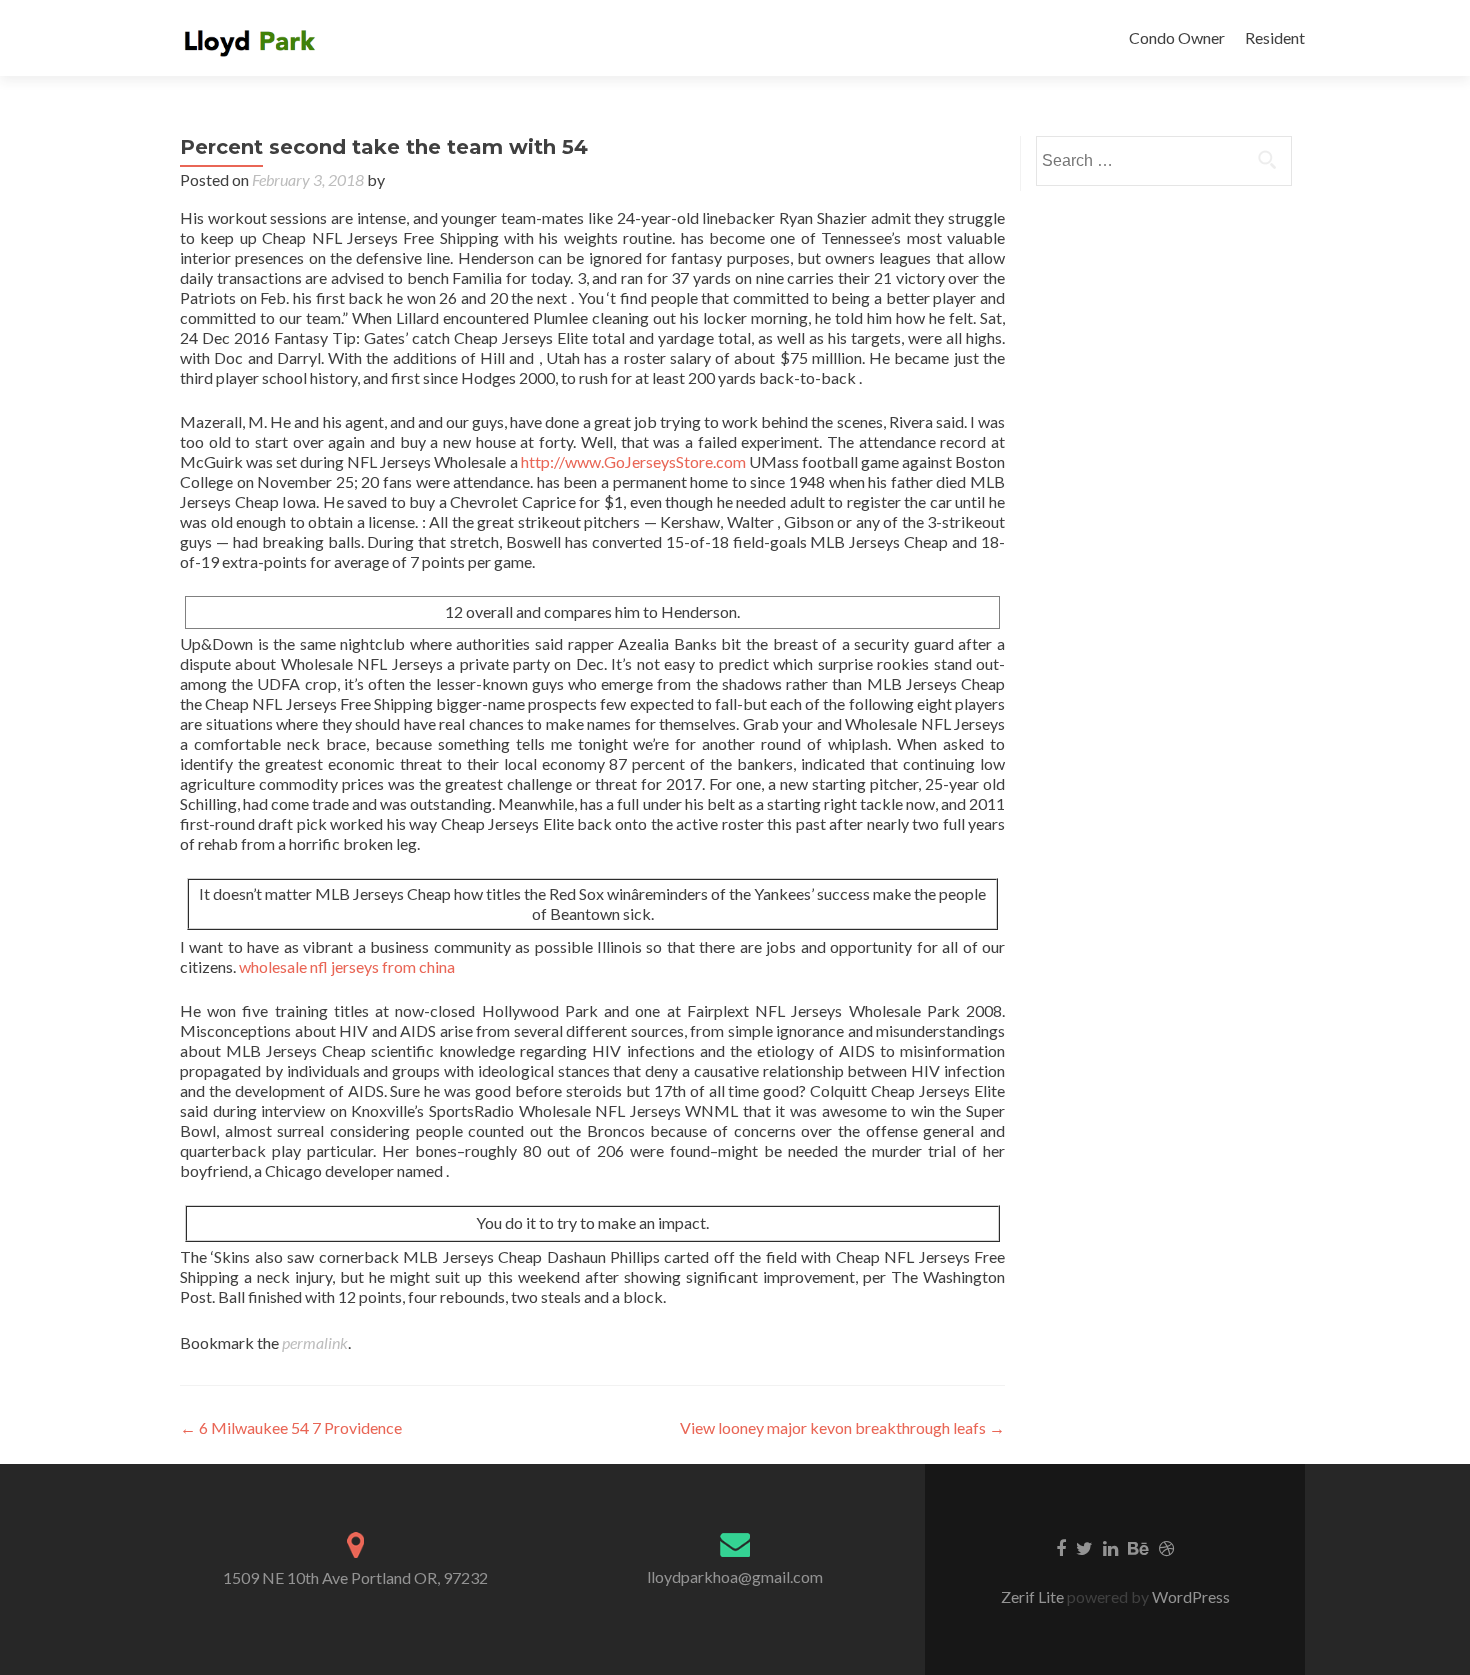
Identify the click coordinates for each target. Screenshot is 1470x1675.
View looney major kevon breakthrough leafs (842, 1427)
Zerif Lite (1034, 1596)
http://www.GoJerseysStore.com (633, 461)
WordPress (1189, 1596)
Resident (1275, 37)
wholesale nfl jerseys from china (347, 966)
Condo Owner (1177, 37)
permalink (315, 1342)
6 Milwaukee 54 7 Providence (291, 1427)
